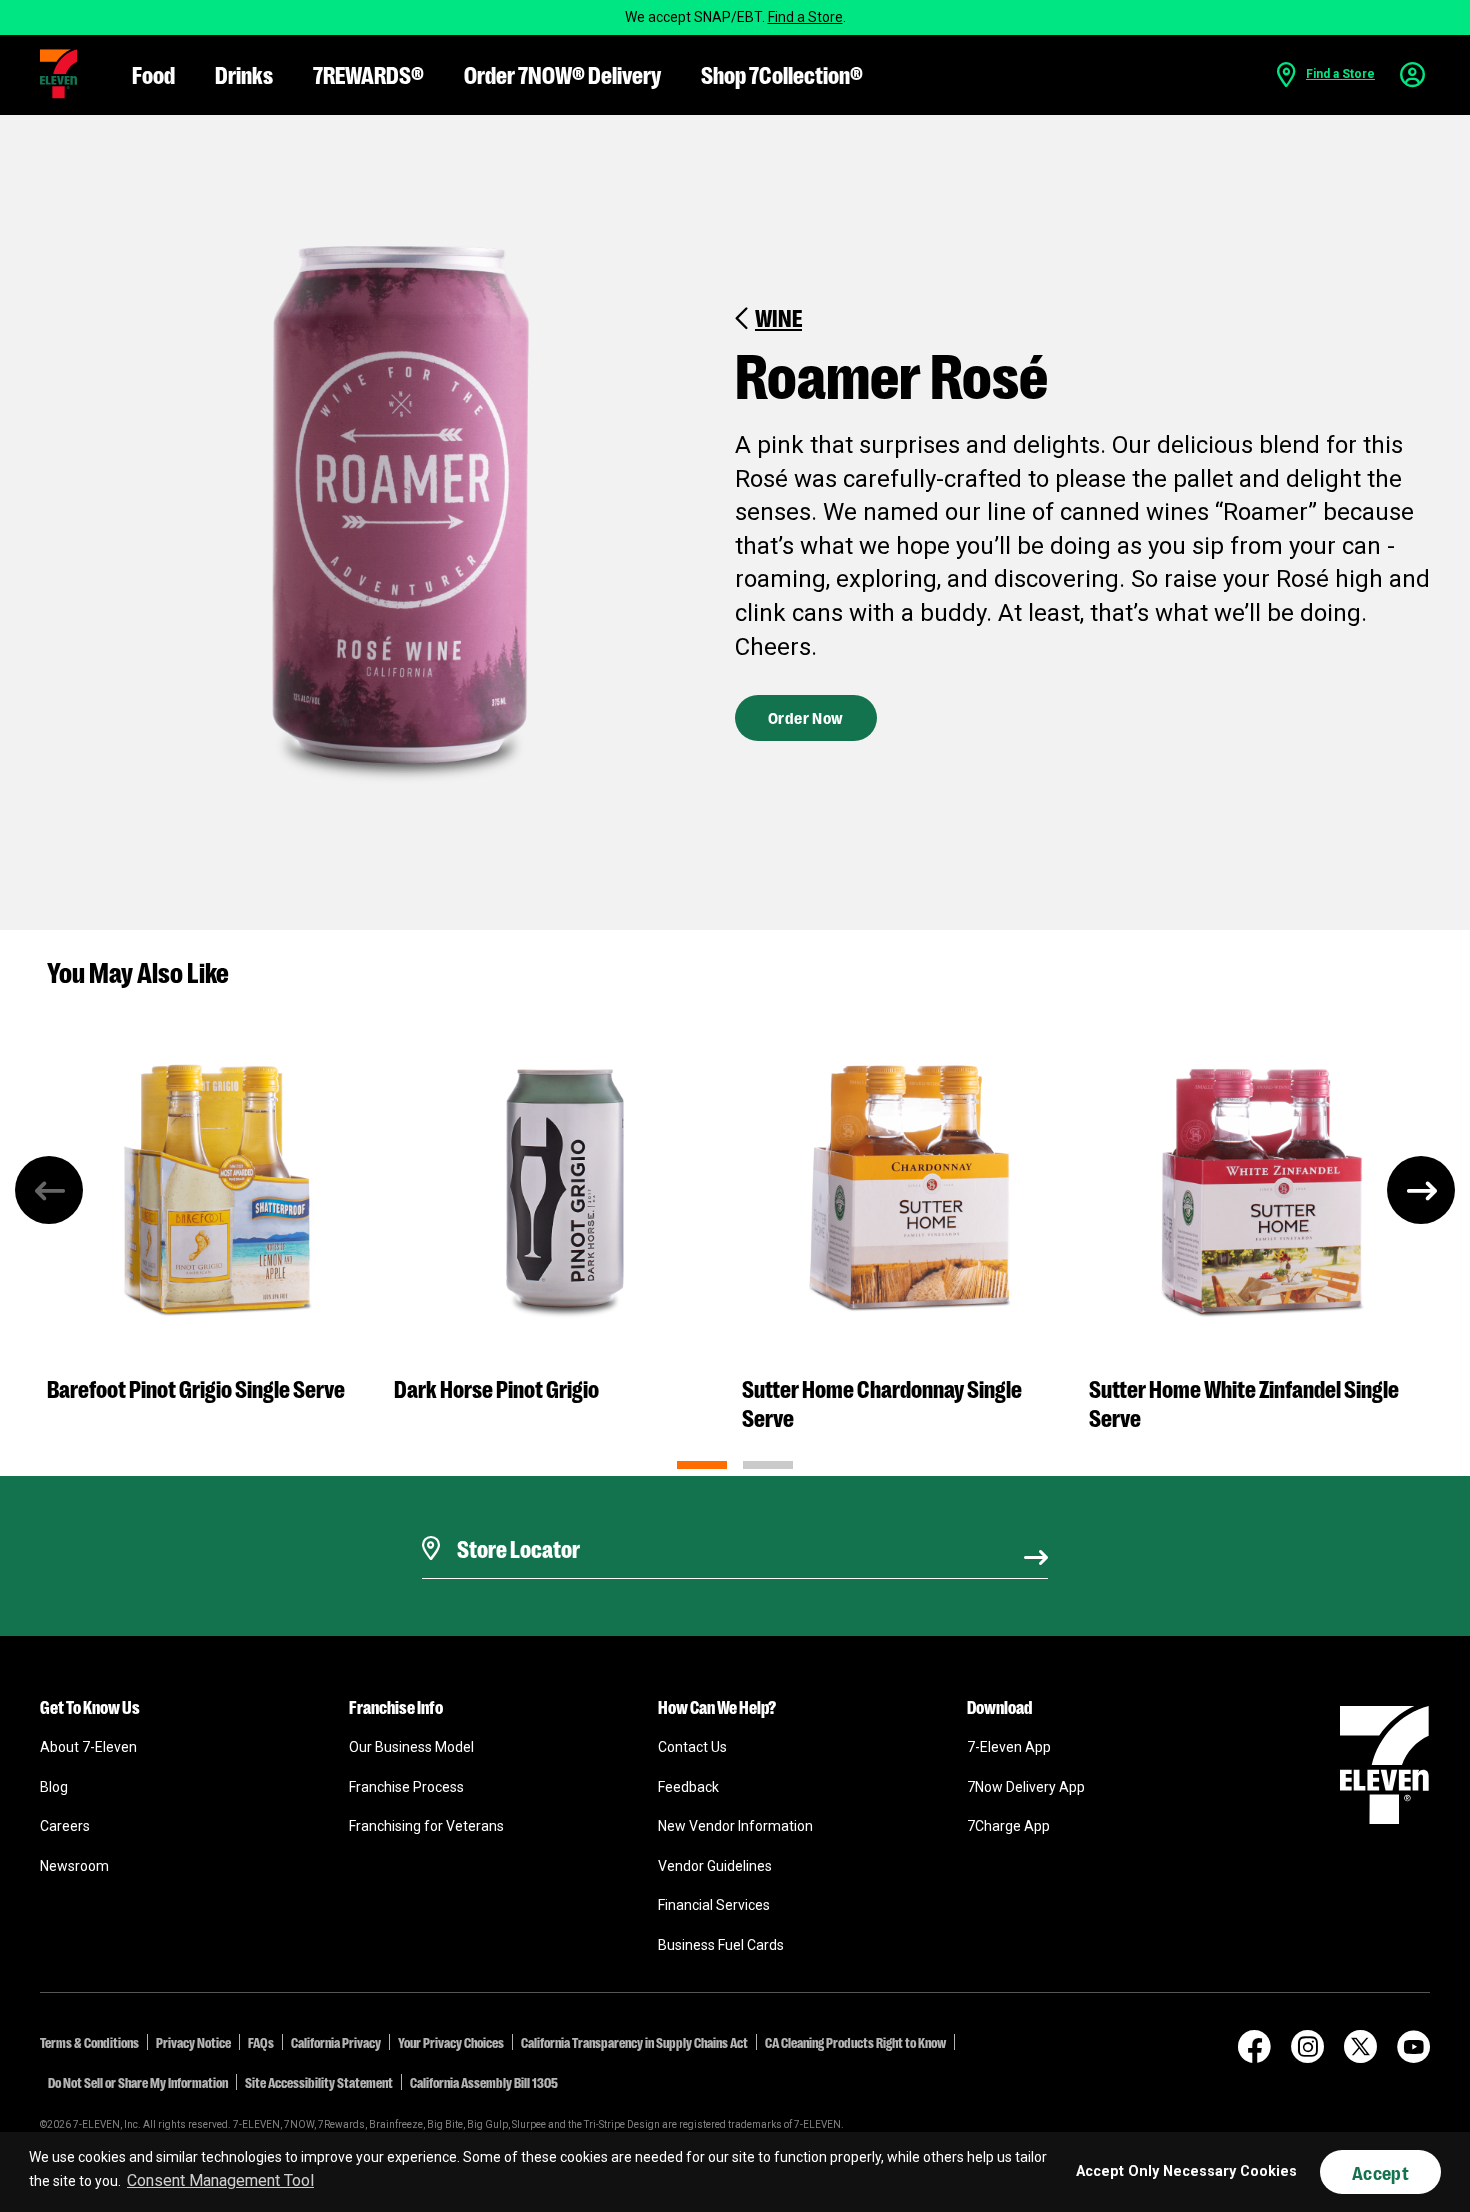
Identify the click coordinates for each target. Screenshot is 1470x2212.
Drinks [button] (244, 73)
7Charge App (1008, 1826)
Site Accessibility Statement (319, 2082)
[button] (58, 74)
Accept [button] (1380, 2172)
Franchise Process (406, 1787)
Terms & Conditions (89, 2042)
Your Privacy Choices (451, 2042)
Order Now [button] (806, 717)
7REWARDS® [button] (368, 73)
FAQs (261, 2042)
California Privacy (336, 2042)
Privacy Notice (193, 2042)
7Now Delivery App (1026, 1787)
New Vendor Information (735, 1826)
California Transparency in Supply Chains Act (634, 2042)
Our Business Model (411, 1747)
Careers (65, 1826)
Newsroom (74, 1866)
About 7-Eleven (88, 1747)
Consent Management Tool (220, 2180)
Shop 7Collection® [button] (782, 73)
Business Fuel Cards (721, 1945)
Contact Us (692, 1747)
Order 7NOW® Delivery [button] (562, 73)
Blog (54, 1787)
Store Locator (513, 1523)
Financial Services (714, 1905)
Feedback (688, 1787)
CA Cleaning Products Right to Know (855, 2042)
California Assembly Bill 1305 (484, 2082)
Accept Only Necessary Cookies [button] (1186, 2171)
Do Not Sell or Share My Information (138, 2082)
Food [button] (153, 73)
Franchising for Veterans (426, 1826)
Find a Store (805, 17)
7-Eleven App (1009, 1747)
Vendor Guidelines (715, 1866)
